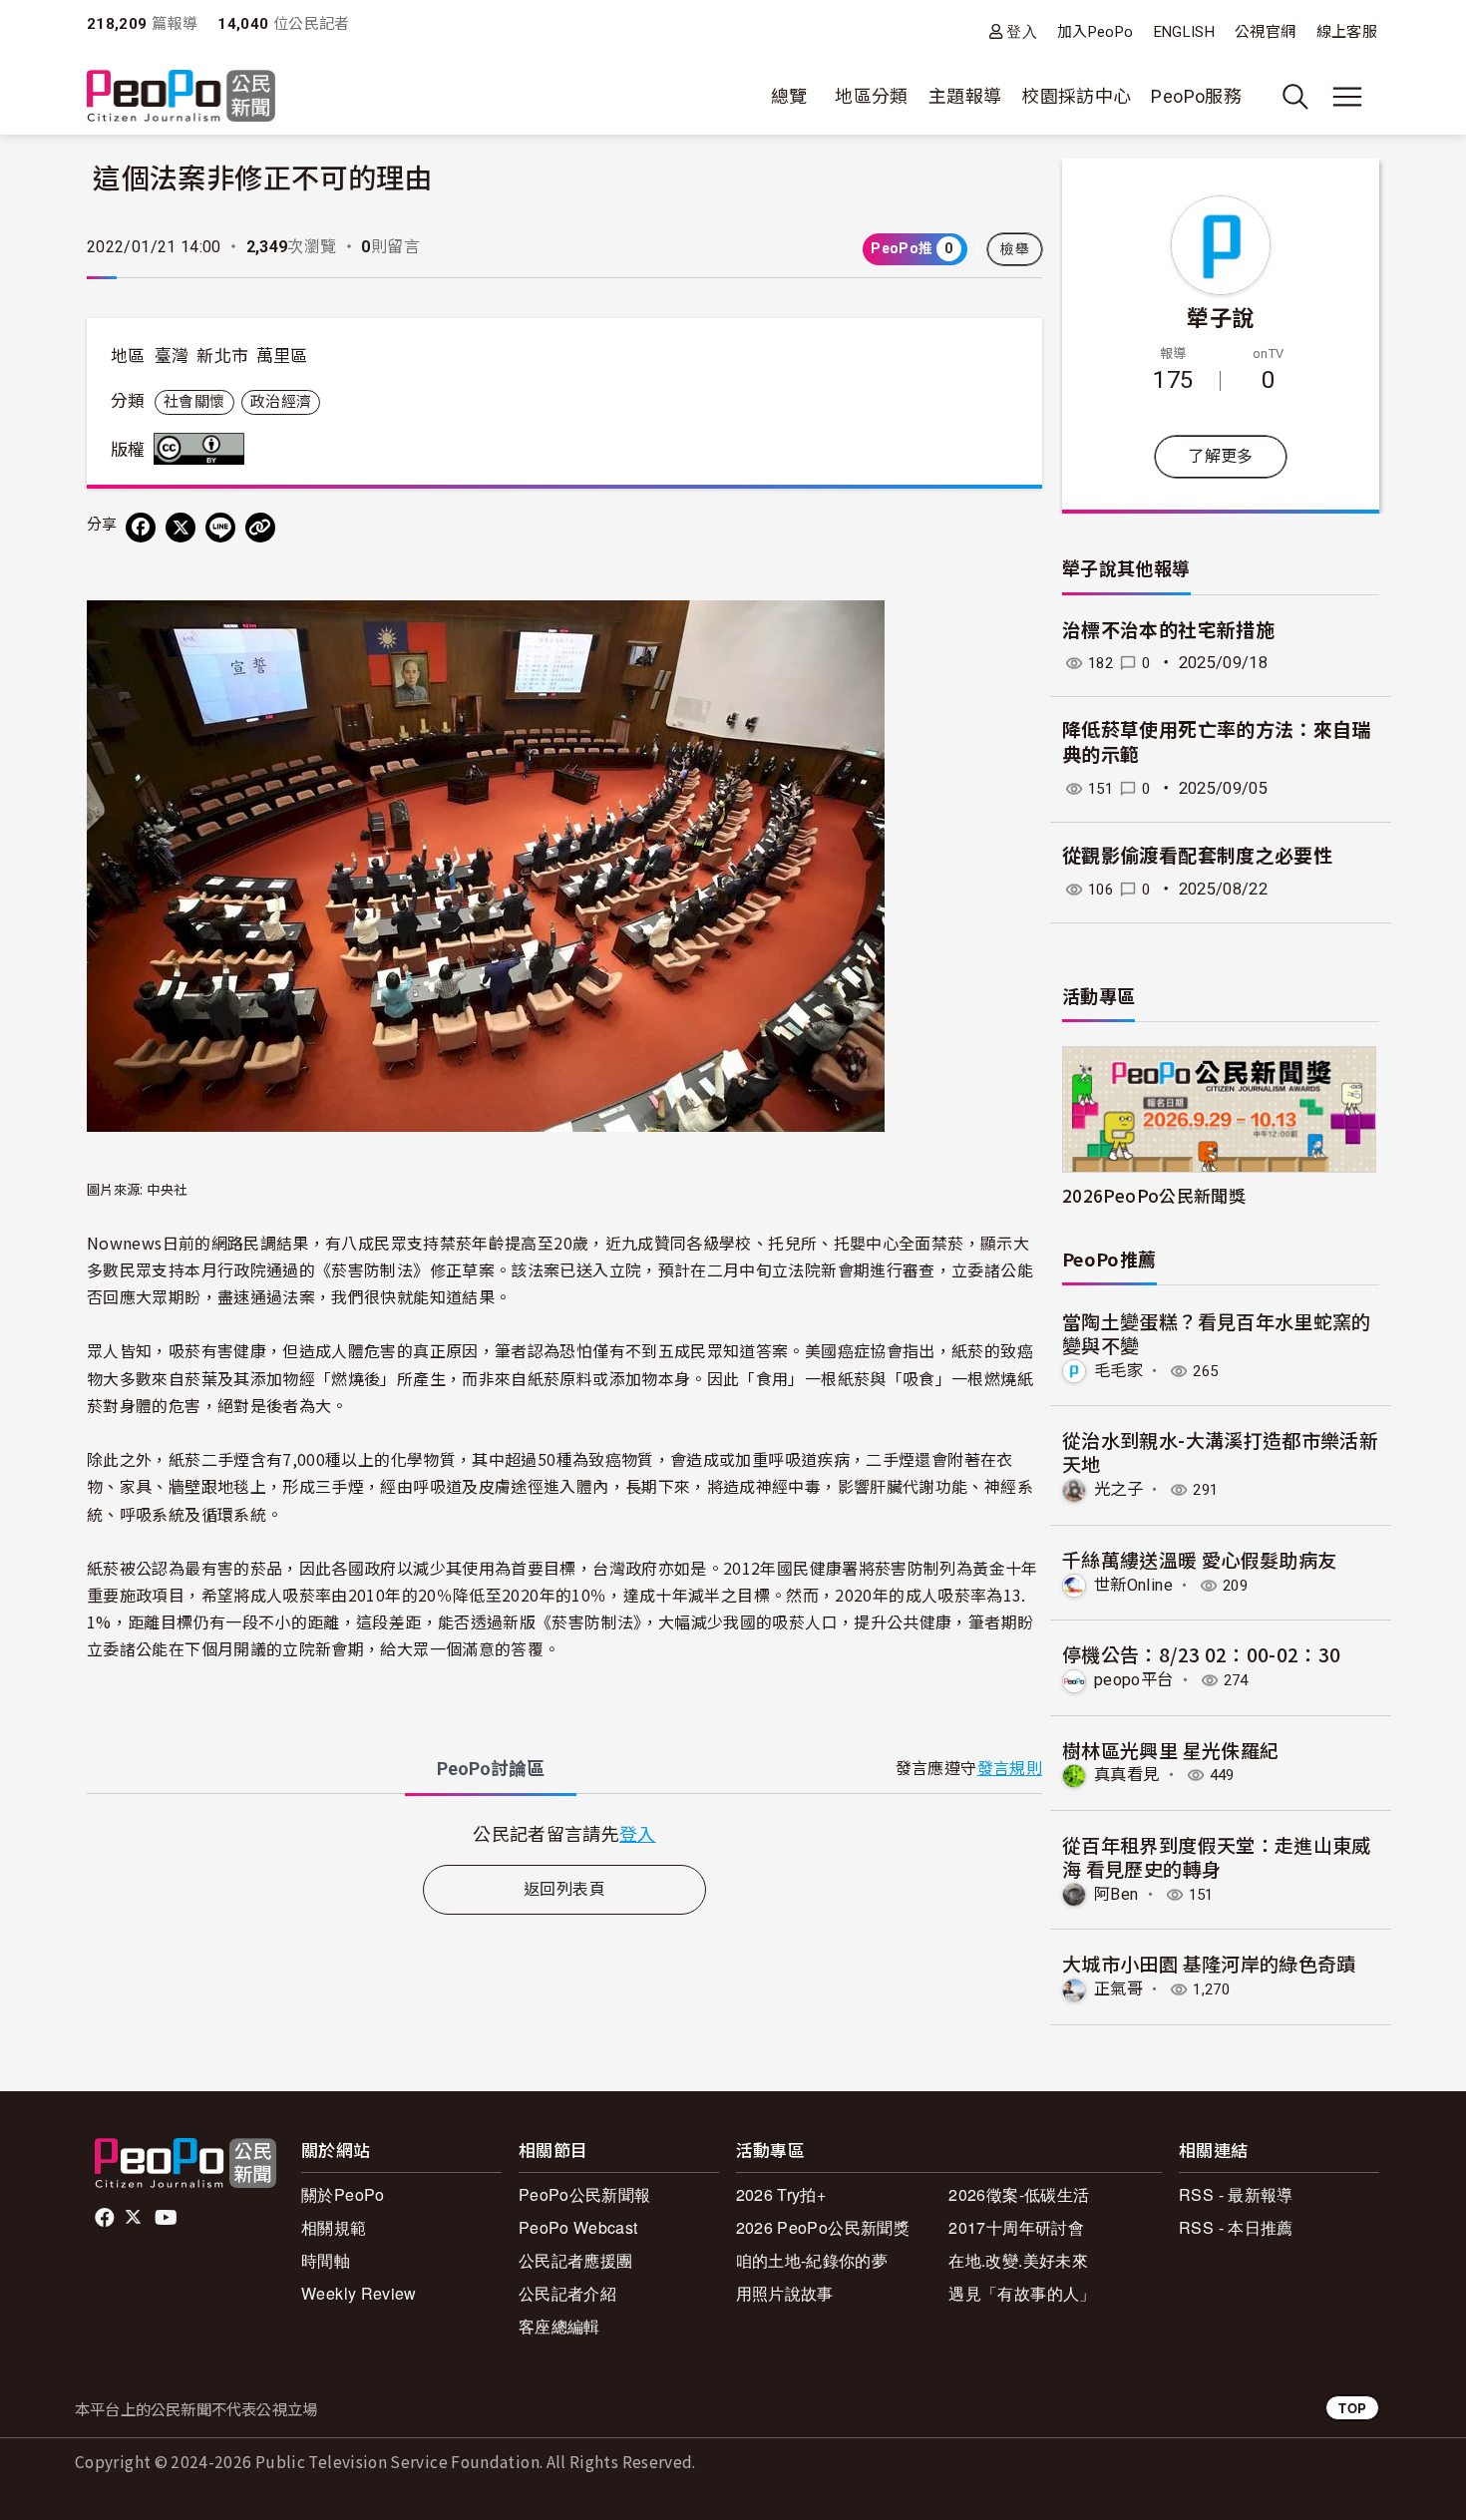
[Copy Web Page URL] (260, 528)
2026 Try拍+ (781, 2194)
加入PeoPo (1096, 32)
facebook (106, 2218)
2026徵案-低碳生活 (1019, 2194)
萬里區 (282, 356)
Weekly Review (359, 2293)
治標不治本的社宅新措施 (1168, 631)
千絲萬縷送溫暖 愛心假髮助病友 (1199, 1559)
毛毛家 (1118, 1371)
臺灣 (172, 356)
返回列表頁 (564, 1889)
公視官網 (1265, 32)
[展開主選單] (1347, 97)
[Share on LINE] (220, 528)
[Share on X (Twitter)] (181, 528)
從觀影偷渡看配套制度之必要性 (1197, 856)
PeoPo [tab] (491, 1769)
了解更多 (1220, 456)
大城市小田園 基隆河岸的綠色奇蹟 (1209, 1963)
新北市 (222, 356)
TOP (1352, 2408)
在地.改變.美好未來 (1018, 2260)
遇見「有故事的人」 (1022, 2293)
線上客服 (1347, 32)
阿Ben (1116, 1894)
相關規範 (334, 2227)
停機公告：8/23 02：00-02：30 (1202, 1654)
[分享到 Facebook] (141, 528)
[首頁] (181, 97)
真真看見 (1126, 1775)
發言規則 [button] (1010, 1769)
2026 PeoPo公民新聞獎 (823, 2227)
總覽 (789, 96)
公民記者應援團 (576, 2260)
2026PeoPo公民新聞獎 (1154, 1195)
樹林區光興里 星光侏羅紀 (1170, 1750)
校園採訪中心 (1076, 96)
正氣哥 (1118, 1989)
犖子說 (1220, 316)
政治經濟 (281, 402)
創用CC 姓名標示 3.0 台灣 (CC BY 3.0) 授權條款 (203, 449)
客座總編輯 (559, 2326)
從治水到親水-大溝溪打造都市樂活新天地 (1220, 1451)
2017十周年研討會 (1016, 2227)
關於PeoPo (343, 2194)
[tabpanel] (564, 1833)
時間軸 (326, 2260)
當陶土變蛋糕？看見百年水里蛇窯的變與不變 (1217, 1333)
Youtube (168, 2218)
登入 (1022, 31)
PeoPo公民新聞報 (585, 2194)
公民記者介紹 (567, 2293)
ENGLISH (1185, 32)
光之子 (1118, 1489)
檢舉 (1015, 249)
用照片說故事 (785, 2293)
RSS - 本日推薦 (1236, 2227)
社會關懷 (194, 402)
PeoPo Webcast (578, 2227)
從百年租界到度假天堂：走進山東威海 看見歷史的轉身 (1217, 1856)
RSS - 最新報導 (1236, 2194)
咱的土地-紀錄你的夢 (812, 2260)
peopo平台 (1134, 1680)
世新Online (1133, 1585)
